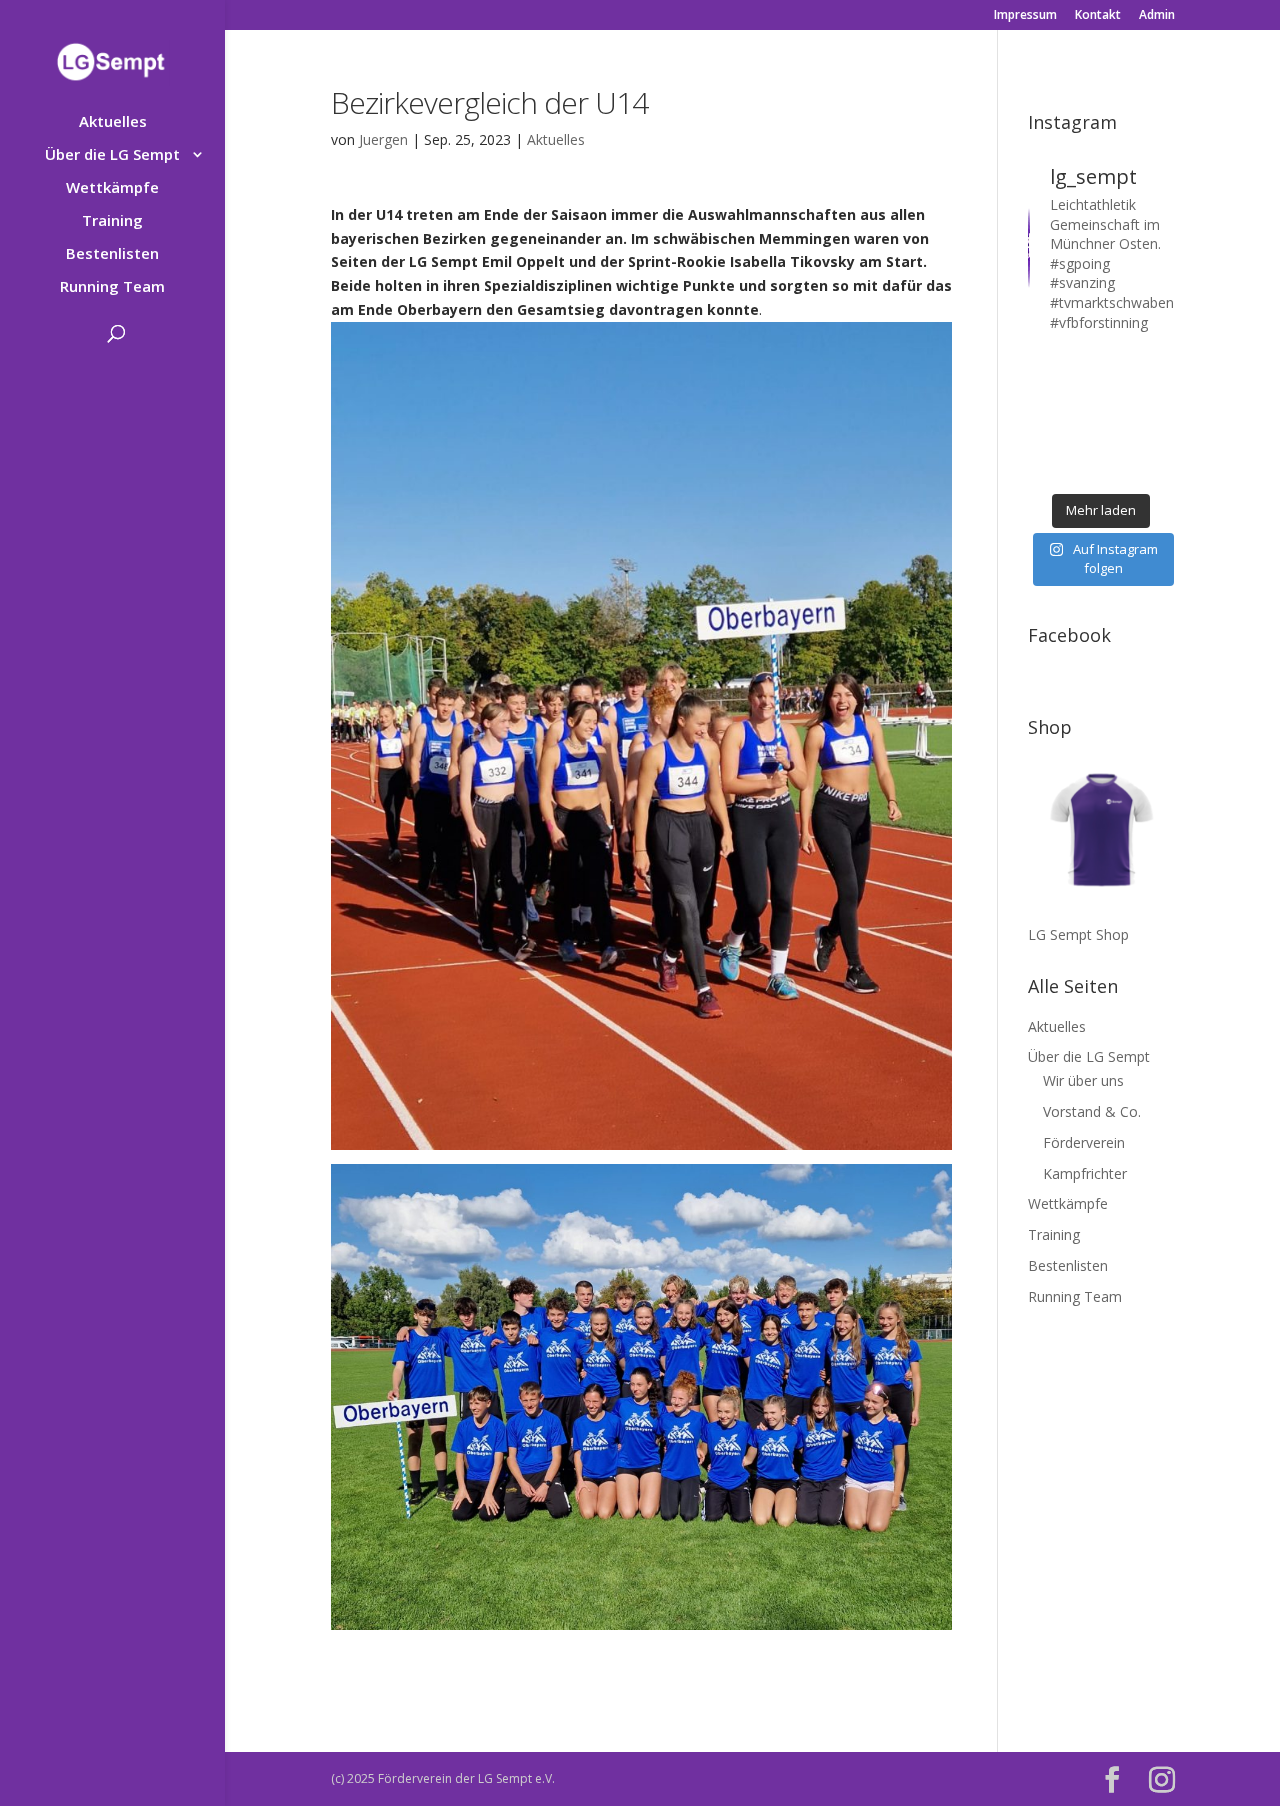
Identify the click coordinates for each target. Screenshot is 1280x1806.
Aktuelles (113, 122)
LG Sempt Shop (1078, 934)
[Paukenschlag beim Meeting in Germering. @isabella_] (1159, 469)
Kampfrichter (1085, 1173)
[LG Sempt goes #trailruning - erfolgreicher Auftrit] (1081, 443)
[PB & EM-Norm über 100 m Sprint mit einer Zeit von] (1120, 417)
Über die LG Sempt (112, 155)
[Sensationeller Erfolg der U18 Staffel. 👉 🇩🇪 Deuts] (1042, 469)
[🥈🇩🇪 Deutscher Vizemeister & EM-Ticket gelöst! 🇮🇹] (1120, 390)
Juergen (383, 139)
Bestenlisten (112, 254)
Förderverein (1084, 1142)
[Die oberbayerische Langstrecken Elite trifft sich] (1081, 469)
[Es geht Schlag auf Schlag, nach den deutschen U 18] (1159, 364)
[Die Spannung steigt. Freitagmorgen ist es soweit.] (1081, 364)
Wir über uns (1083, 1080)
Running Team (112, 287)
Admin (1157, 16)
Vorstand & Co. (1092, 1111)
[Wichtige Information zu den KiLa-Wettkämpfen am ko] (1081, 417)
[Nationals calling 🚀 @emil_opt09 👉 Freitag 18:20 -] (1159, 390)
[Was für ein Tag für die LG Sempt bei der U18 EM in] (1042, 364)
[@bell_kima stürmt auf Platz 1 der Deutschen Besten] (1159, 443)
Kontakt (1098, 16)
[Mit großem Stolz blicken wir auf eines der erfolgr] (1042, 390)
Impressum (1025, 16)
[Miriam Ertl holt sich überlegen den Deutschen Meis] (1120, 364)
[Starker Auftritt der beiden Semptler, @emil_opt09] (1159, 417)
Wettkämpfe (112, 188)
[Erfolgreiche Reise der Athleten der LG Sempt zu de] (1042, 417)
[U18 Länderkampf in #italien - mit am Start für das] (1042, 443)
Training (112, 221)
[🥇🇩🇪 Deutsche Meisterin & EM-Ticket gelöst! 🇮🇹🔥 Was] (1081, 390)
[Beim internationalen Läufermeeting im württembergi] (1120, 443)
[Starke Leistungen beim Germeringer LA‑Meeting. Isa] (1120, 469)
